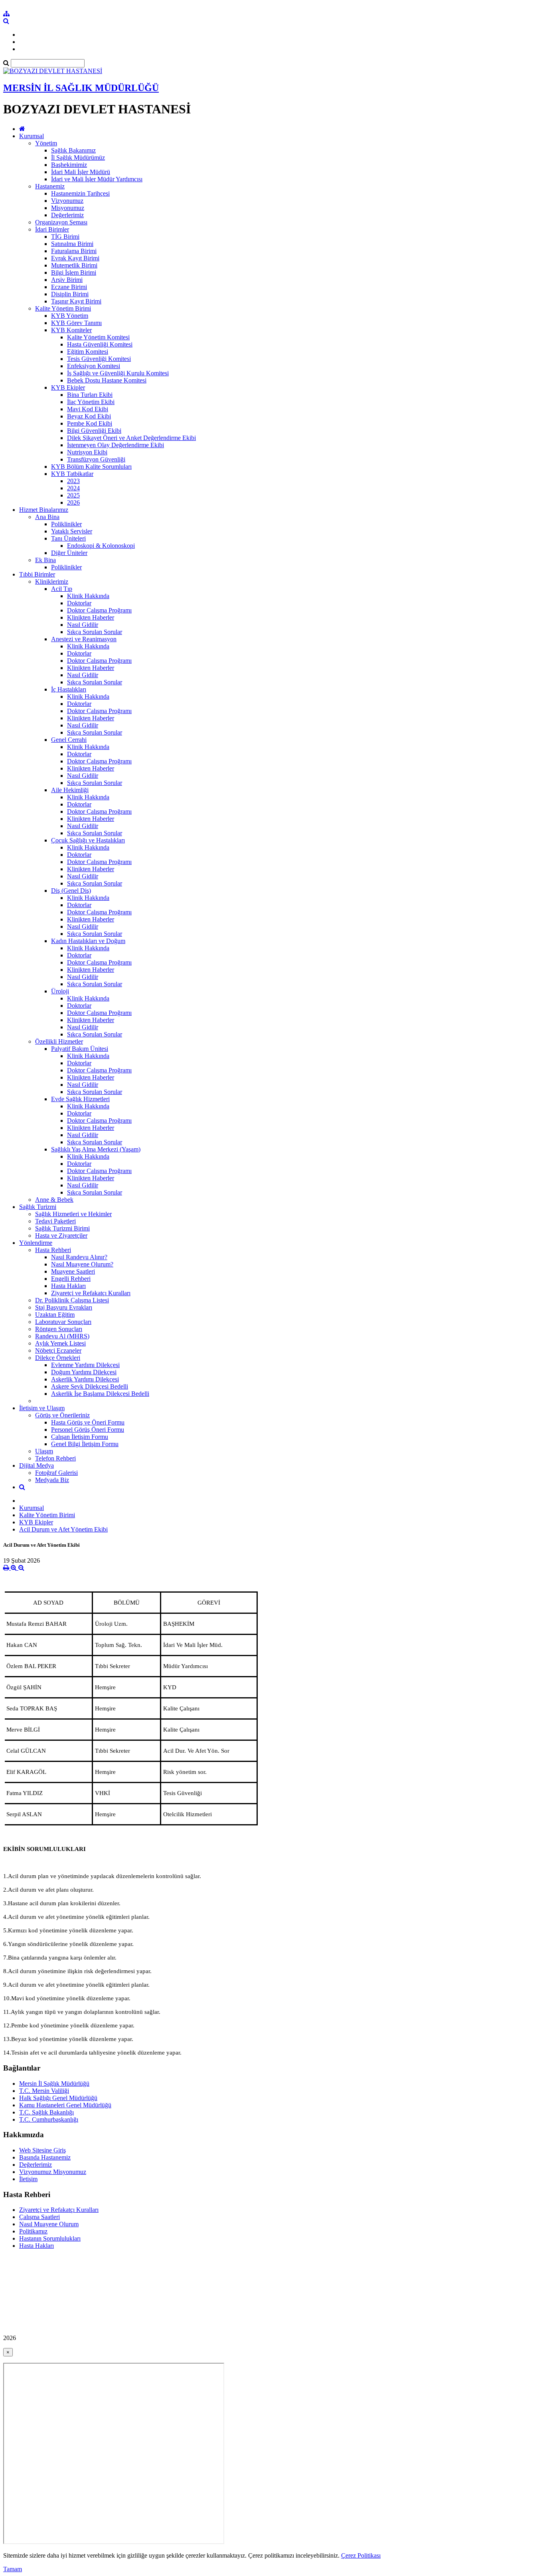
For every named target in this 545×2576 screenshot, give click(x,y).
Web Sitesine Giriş (42, 2150)
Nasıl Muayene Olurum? (82, 1264)
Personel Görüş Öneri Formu (88, 1430)
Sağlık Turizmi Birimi (62, 1228)
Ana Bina (47, 517)
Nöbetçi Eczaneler (58, 1350)
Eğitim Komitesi (88, 352)
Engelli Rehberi (71, 1279)
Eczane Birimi (69, 287)
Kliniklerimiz (52, 582)
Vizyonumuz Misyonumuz (53, 2172)
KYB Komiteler (71, 330)
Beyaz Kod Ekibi (89, 416)
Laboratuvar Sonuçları (63, 1322)
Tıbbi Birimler (37, 574)
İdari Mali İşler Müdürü (81, 172)
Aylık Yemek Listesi (60, 1343)
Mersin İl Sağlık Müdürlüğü (54, 2084)
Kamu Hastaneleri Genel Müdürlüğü (65, 2105)
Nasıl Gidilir (83, 625)
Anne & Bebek (54, 1200)
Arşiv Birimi (67, 280)
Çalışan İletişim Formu (80, 1437)
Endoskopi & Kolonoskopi (101, 546)
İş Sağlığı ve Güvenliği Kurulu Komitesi (118, 373)
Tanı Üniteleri (68, 538)
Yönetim (46, 143)
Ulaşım (44, 1451)
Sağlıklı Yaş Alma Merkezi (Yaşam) (96, 1149)
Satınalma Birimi (72, 244)
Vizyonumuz (67, 201)
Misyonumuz (68, 208)
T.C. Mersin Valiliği (44, 2091)
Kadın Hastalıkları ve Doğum (88, 941)
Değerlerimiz (67, 215)
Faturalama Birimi (74, 251)
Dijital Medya (37, 1465)
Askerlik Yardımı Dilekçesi (85, 1379)
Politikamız (33, 2231)
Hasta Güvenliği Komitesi (100, 344)
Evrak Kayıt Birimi (75, 258)
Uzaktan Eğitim (55, 1315)
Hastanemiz (50, 186)
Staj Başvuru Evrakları (64, 1307)
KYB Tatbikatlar (72, 474)
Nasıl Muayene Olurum (49, 2224)
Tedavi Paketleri (55, 1221)
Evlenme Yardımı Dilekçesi (85, 1365)
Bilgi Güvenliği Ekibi (94, 431)
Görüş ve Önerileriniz (62, 1415)
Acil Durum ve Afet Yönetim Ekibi (63, 1529)
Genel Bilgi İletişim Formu (85, 1444)
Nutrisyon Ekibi (87, 452)
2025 (73, 495)
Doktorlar (79, 603)
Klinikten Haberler (91, 617)
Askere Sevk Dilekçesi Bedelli (90, 1386)
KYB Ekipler (68, 387)
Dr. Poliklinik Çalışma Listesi (72, 1300)
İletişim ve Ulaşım (42, 1408)
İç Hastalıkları (69, 689)
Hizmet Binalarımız (44, 510)
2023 (73, 481)
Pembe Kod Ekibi (90, 423)
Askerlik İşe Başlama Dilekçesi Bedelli (100, 1394)
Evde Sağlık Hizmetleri (80, 1099)
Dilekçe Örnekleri (58, 1358)
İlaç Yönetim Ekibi (91, 402)
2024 (73, 488)
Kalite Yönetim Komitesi (98, 337)
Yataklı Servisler (72, 531)
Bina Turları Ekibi (90, 395)
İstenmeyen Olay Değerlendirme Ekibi (116, 445)
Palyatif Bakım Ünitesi (80, 1049)
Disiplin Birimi (70, 294)
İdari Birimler (52, 229)
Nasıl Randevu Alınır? (79, 1257)
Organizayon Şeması (61, 222)
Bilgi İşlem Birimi (74, 272)
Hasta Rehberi (53, 1250)
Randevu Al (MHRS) (62, 1336)
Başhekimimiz (69, 165)
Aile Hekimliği (70, 790)
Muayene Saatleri (73, 1271)
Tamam (13, 2569)
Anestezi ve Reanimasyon (84, 639)
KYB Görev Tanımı (76, 323)
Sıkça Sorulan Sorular (95, 632)
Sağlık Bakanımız (73, 150)
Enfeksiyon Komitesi (94, 366)
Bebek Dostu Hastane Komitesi (107, 380)
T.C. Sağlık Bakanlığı (46, 2112)
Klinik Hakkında (88, 596)
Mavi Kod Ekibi (88, 409)
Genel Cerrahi (69, 740)
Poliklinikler (66, 524)
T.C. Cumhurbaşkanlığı (49, 2119)
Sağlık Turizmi (38, 1207)
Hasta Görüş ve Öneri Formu (88, 1422)
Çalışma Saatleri (39, 2217)
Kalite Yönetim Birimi (63, 308)
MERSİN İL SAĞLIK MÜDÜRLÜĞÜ (81, 88)
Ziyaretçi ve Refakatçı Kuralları (91, 1293)
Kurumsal (32, 136)
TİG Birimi (65, 237)
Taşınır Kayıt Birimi (76, 301)
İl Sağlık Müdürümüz (78, 158)
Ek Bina (45, 560)
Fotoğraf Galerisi (56, 1473)
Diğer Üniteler (69, 553)
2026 (73, 502)
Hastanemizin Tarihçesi (80, 193)
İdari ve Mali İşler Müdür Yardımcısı (97, 179)
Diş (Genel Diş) (71, 891)
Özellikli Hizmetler (59, 1041)
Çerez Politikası (361, 2555)
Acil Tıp (62, 589)
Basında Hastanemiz (45, 2157)
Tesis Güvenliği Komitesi (99, 359)
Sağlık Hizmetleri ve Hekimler (73, 1214)
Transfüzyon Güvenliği (96, 459)
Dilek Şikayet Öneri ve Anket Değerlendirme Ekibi (131, 438)
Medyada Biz (52, 1480)
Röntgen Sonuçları (59, 1329)
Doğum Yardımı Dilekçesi (84, 1372)
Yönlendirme (36, 1243)
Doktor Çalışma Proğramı (99, 610)
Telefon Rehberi (55, 1458)
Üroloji (60, 991)
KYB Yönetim (70, 316)
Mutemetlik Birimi (74, 265)
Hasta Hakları (68, 1286)
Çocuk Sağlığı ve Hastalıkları (88, 840)
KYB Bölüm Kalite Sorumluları (91, 467)
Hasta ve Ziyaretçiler (61, 1235)
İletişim (28, 2179)
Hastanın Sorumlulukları (50, 2238)
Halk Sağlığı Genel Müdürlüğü (58, 2098)
